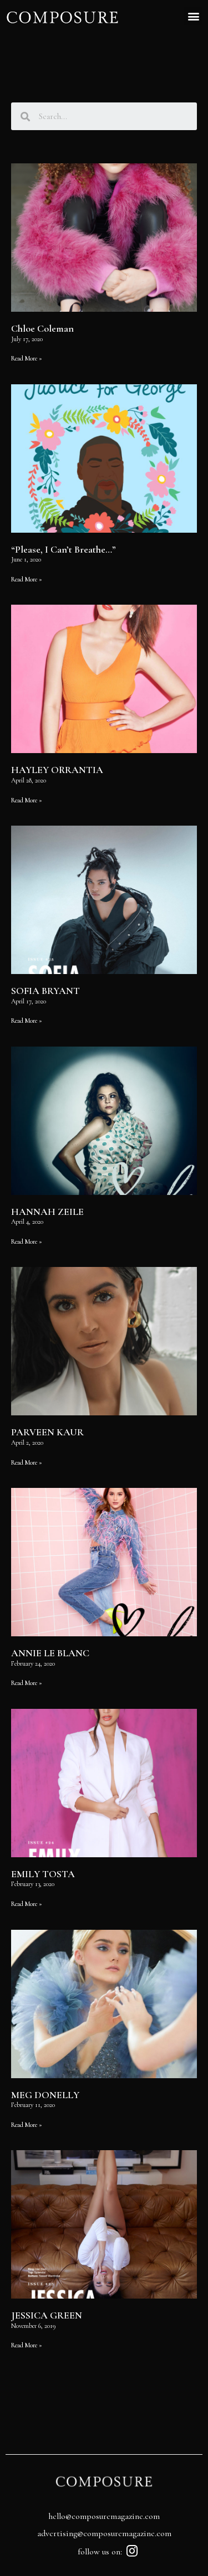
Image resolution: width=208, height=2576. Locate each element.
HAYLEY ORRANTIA (57, 770)
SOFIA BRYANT (45, 991)
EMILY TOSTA (43, 1874)
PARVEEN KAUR (47, 1432)
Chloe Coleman (42, 328)
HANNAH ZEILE (47, 1212)
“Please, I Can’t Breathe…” (64, 549)
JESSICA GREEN (47, 2315)
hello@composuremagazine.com (104, 2516)
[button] (193, 16)
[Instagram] (132, 2551)
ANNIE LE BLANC (50, 1653)
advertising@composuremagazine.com (104, 2533)
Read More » (27, 358)
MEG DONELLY (45, 2095)
